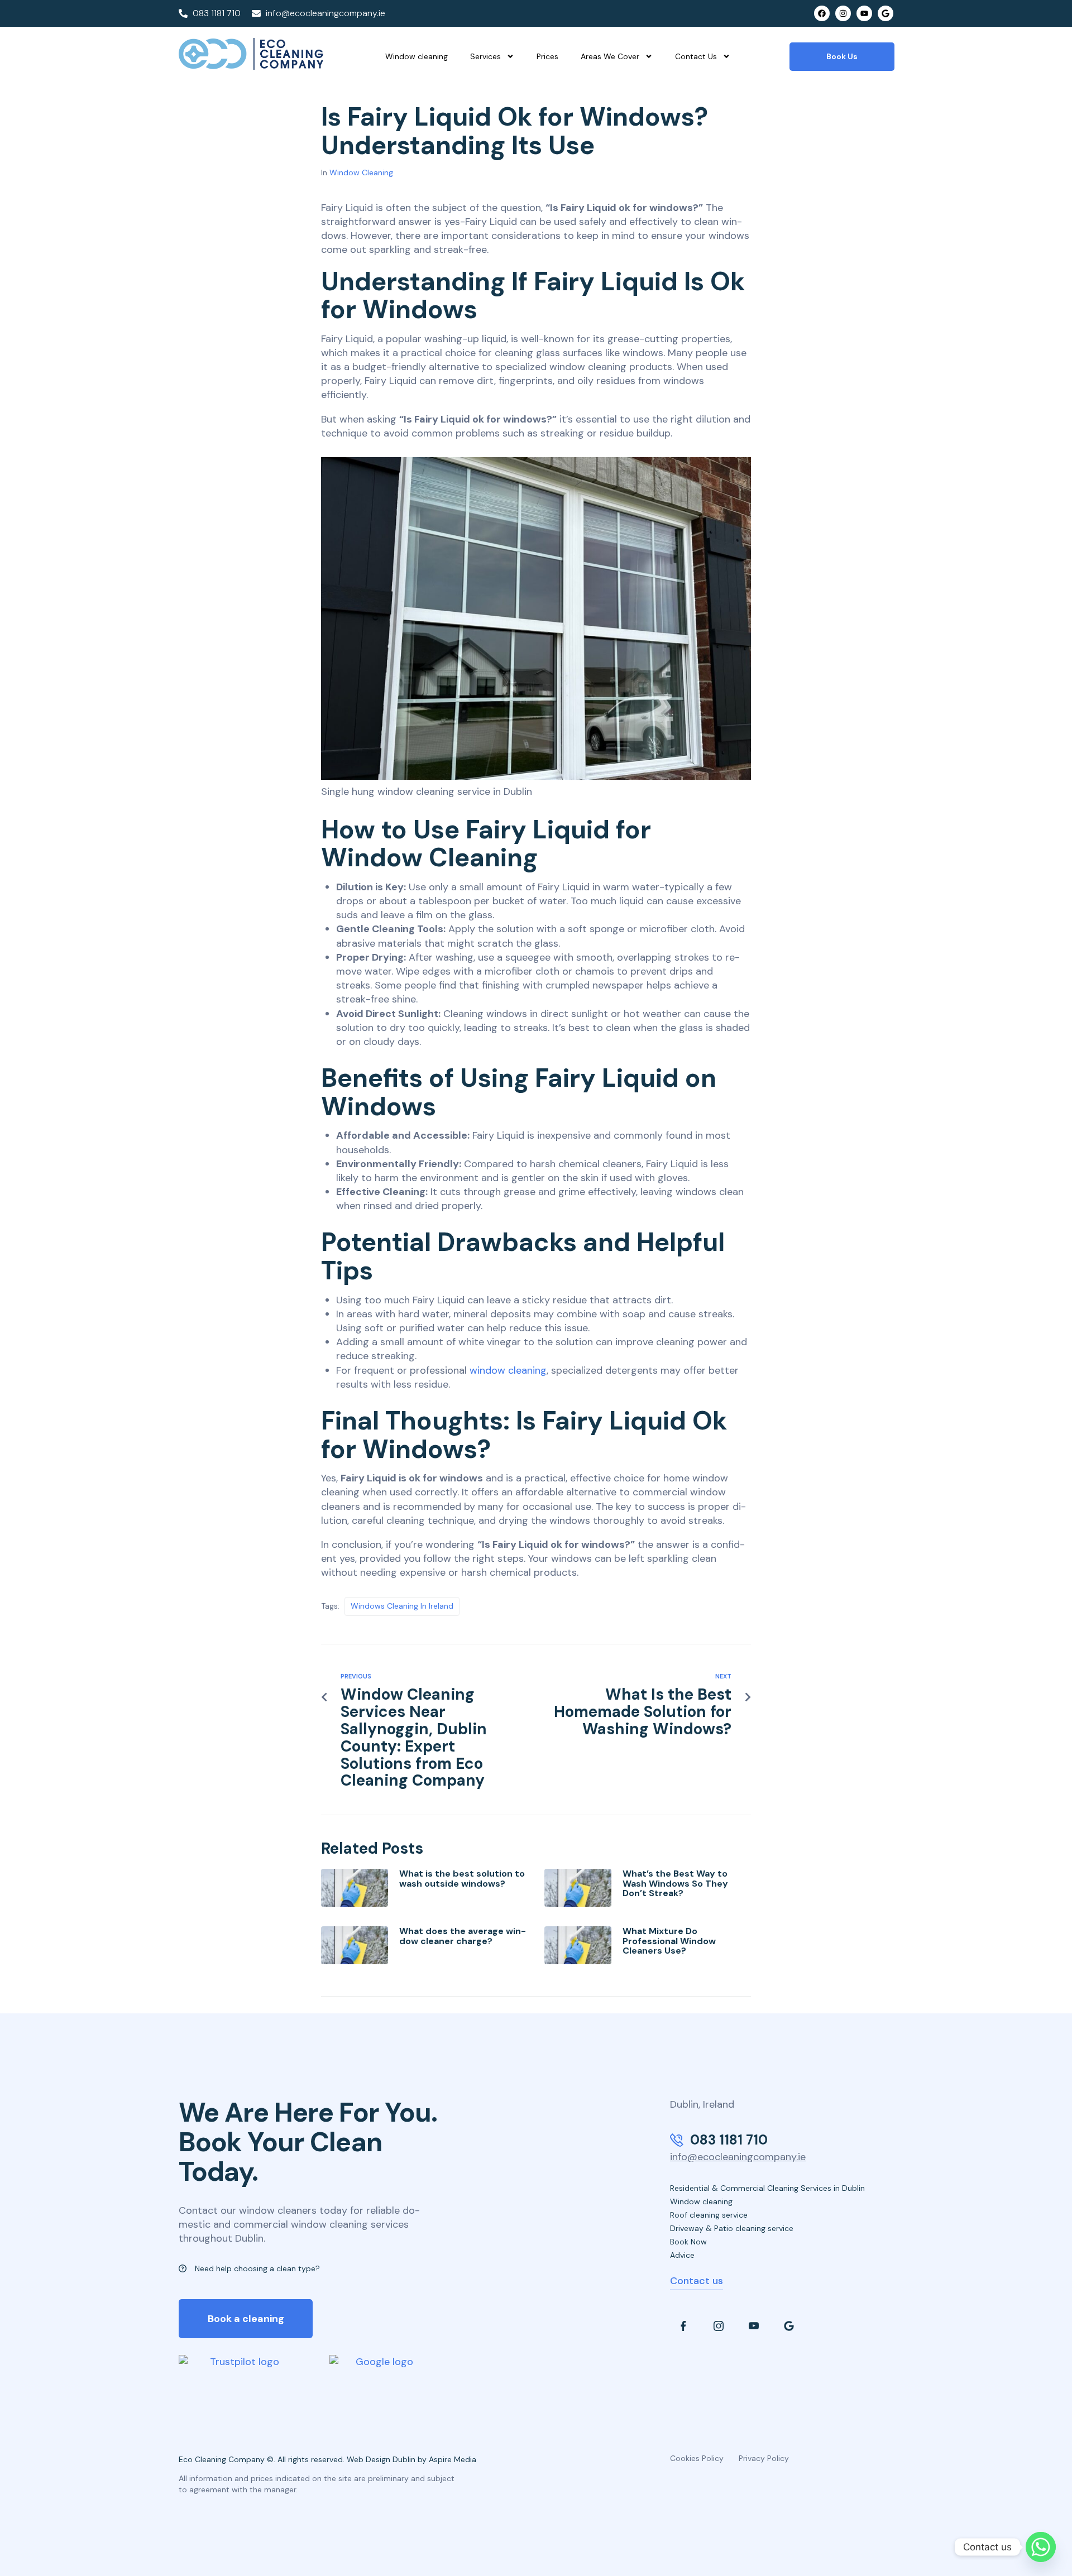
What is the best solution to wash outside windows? (462, 1879)
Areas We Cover (610, 56)
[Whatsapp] (1041, 2547)
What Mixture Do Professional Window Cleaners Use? (669, 1941)
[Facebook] (822, 13)
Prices (547, 56)
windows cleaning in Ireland (402, 1606)
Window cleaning (417, 56)
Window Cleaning (361, 172)
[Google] (886, 13)
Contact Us (696, 56)
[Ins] (719, 2326)
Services (485, 56)
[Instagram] (843, 13)
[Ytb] (754, 2326)
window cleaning (508, 1370)
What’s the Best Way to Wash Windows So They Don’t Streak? (675, 1883)
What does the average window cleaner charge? (463, 1936)
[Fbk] (683, 2326)
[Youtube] (864, 13)
